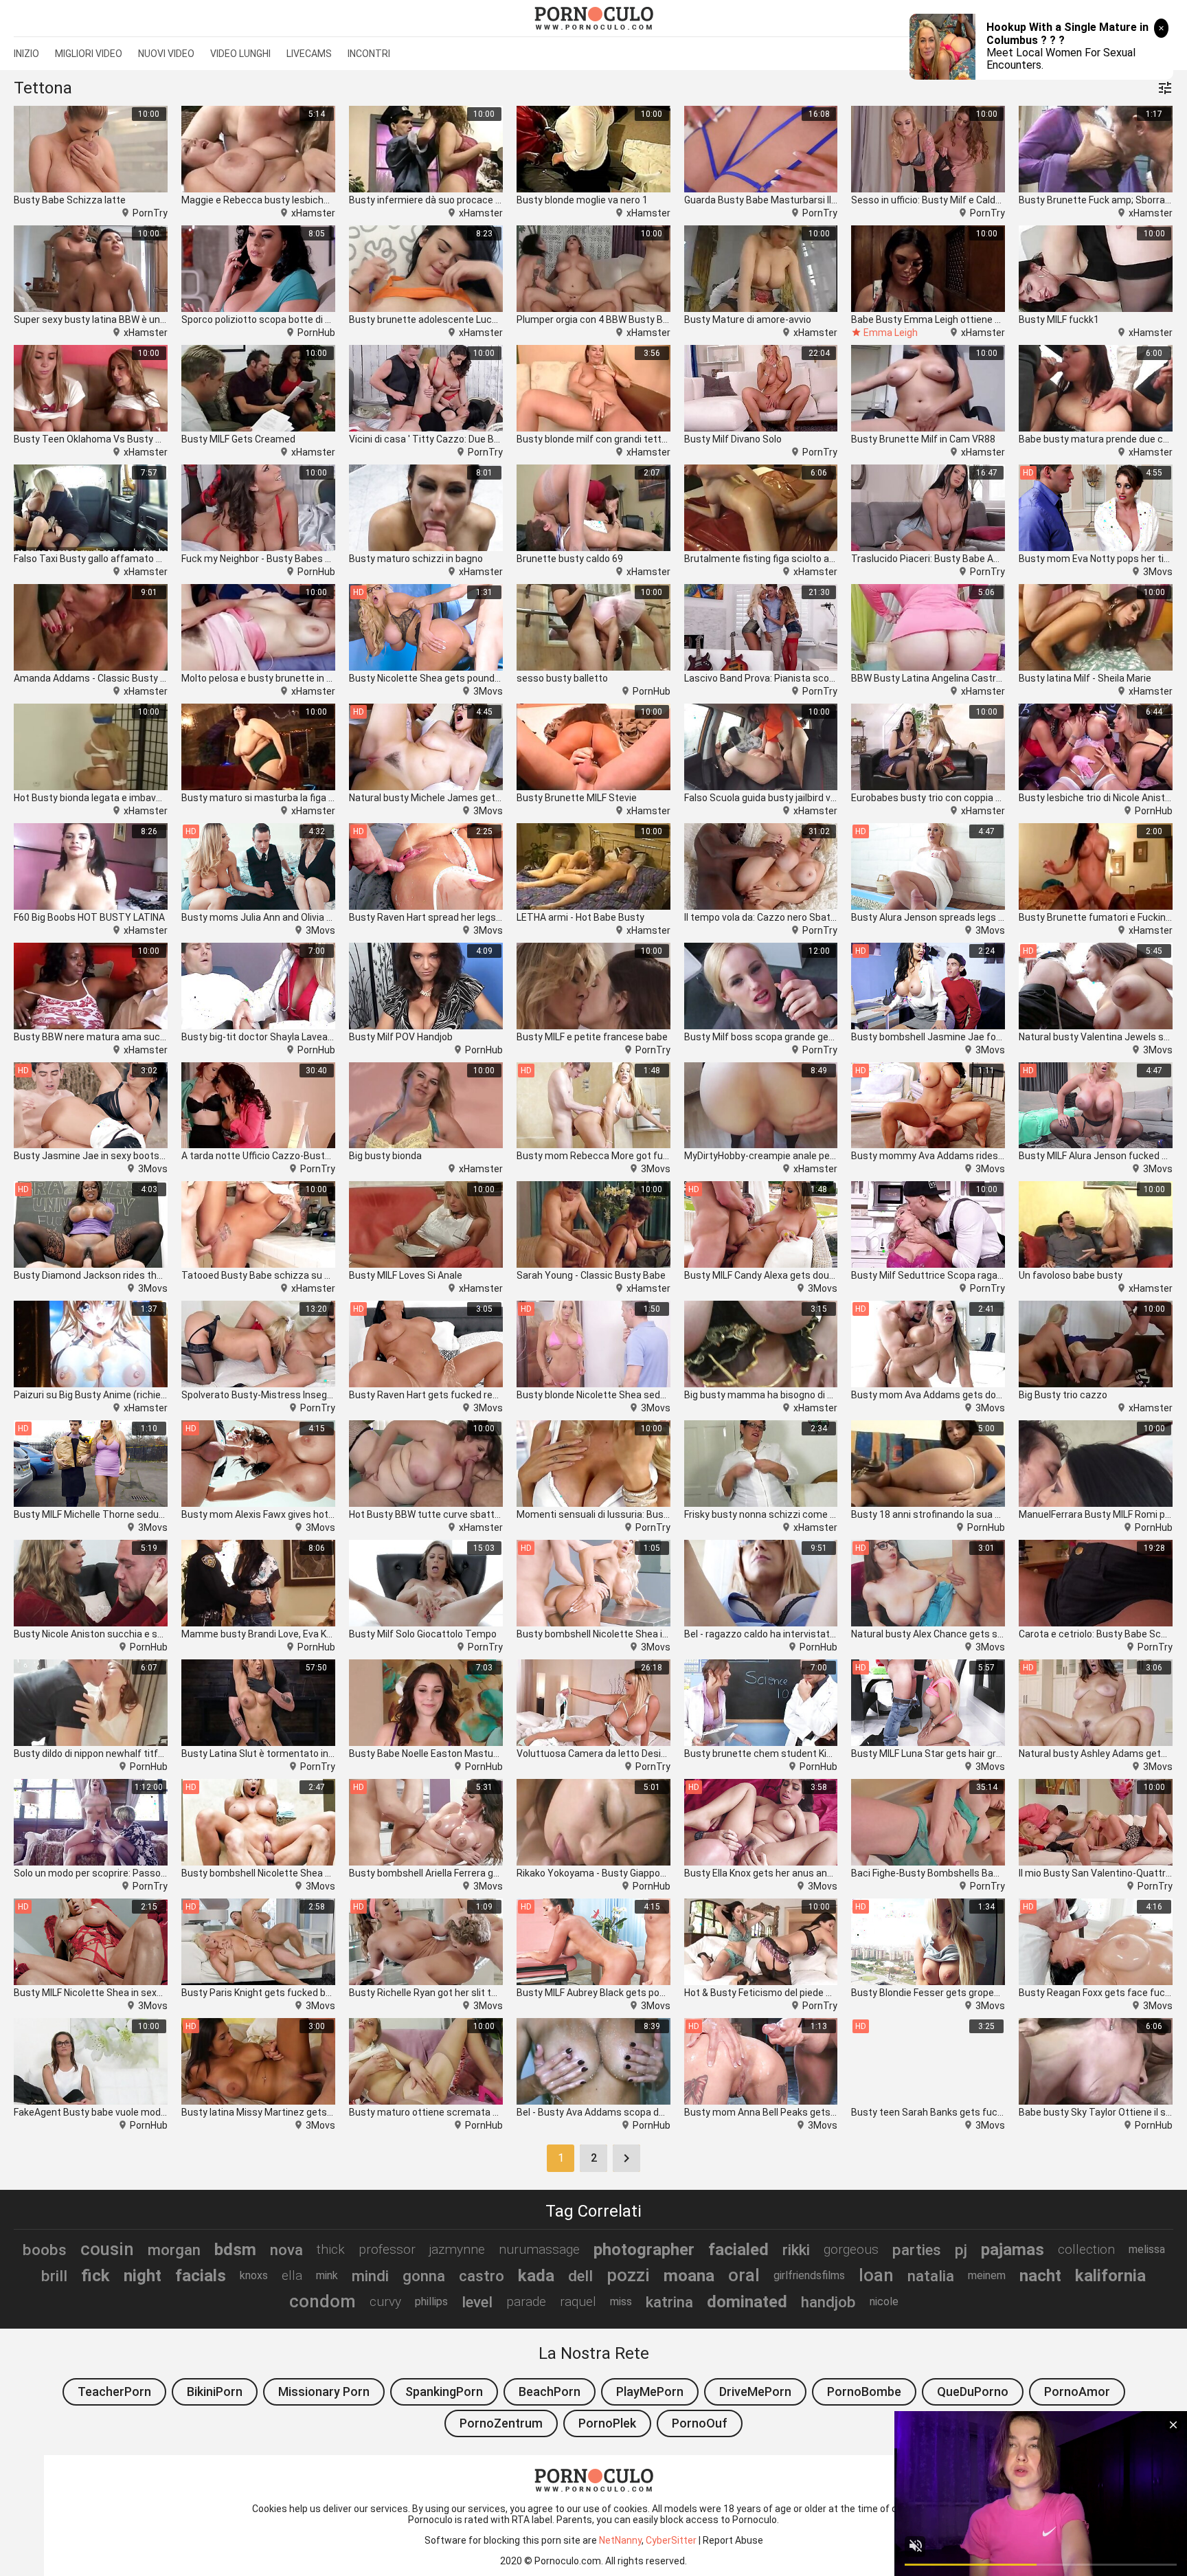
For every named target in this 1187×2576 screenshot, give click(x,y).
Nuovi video (166, 54)
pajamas (1013, 2250)
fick (95, 2276)
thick (331, 2249)
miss (621, 2301)
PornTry (150, 213)
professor (387, 2249)
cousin (107, 2249)
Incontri (369, 54)
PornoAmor (1077, 2392)
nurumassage (539, 2249)
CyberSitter (671, 2540)
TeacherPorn (114, 2392)
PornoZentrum (501, 2423)
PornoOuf (700, 2423)
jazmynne (457, 2249)
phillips (431, 2301)
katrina (669, 2302)
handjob (828, 2302)
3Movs (1158, 572)
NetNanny (620, 2540)
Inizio (26, 54)
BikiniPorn (215, 2392)
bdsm (235, 2250)
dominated (747, 2302)
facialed (738, 2250)
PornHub (316, 333)
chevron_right (626, 2158)
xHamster (313, 213)
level (477, 2302)
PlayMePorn (650, 2392)
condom (323, 2301)
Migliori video (89, 54)
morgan (174, 2250)
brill (54, 2276)
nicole (884, 2301)
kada (536, 2276)
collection (1086, 2249)
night (143, 2276)
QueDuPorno (973, 2392)
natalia (931, 2276)
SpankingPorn (444, 2392)
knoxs (254, 2275)
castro (482, 2276)
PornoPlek (607, 2423)
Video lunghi (240, 54)
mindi (370, 2276)
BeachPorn (550, 2392)
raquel (578, 2301)
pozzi (628, 2275)
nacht (1040, 2276)
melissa (1147, 2249)
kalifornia (1110, 2276)
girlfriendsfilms (809, 2275)
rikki (796, 2250)
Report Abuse (733, 2540)
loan (876, 2275)
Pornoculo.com (568, 2561)
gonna (424, 2276)
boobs (45, 2250)
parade (526, 2301)
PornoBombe (864, 2392)
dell (580, 2276)
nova (286, 2250)
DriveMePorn (755, 2392)
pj (961, 2250)
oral (744, 2275)
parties (917, 2250)
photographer (644, 2250)
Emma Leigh (891, 333)
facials (201, 2276)
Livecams (309, 54)
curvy (385, 2301)
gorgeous (851, 2249)
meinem (987, 2275)
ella (292, 2275)
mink (327, 2275)
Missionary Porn (324, 2392)
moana (689, 2276)
